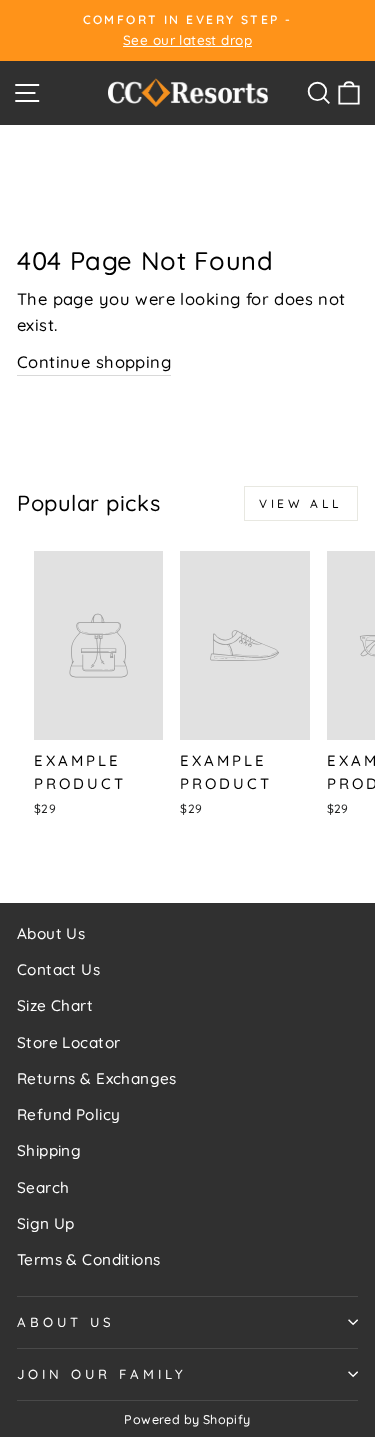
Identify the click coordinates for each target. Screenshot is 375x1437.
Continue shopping (94, 361)
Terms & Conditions (88, 1259)
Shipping (49, 1150)
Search (43, 1187)
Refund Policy (68, 1114)
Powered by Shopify (187, 1419)
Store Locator (68, 1042)
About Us (51, 933)
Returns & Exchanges (97, 1078)
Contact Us (58, 969)
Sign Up (46, 1223)
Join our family (102, 1374)
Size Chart (55, 1005)
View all (301, 503)
